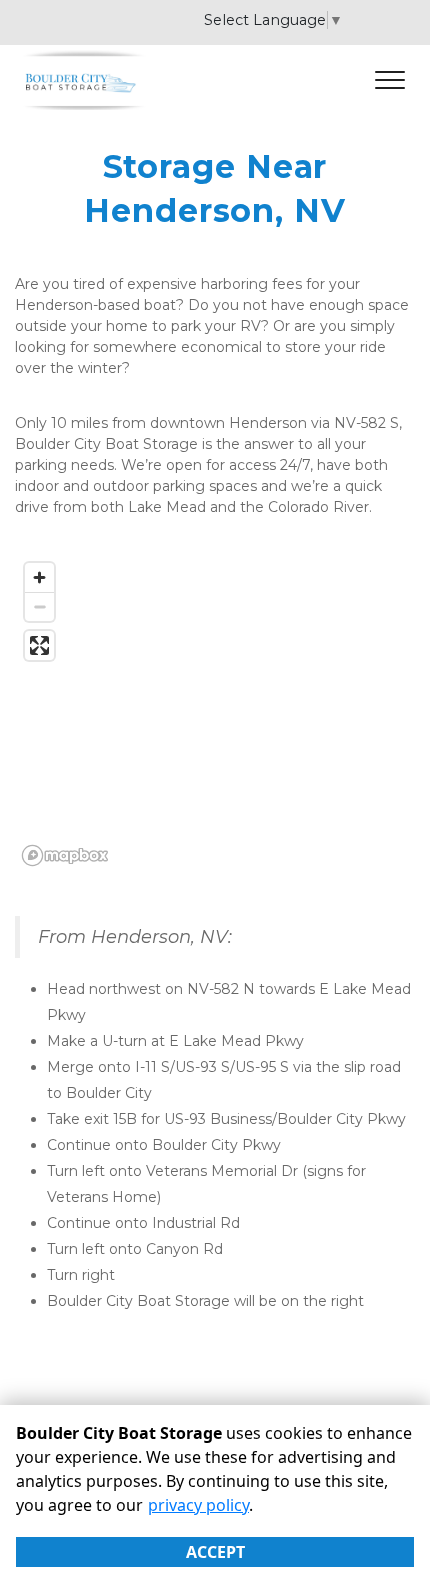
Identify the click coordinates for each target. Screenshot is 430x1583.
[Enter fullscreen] (39, 645)
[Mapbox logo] (65, 855)
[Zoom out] (39, 606)
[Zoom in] (39, 577)
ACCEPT (215, 1552)
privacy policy (198, 1505)
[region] (215, 713)
